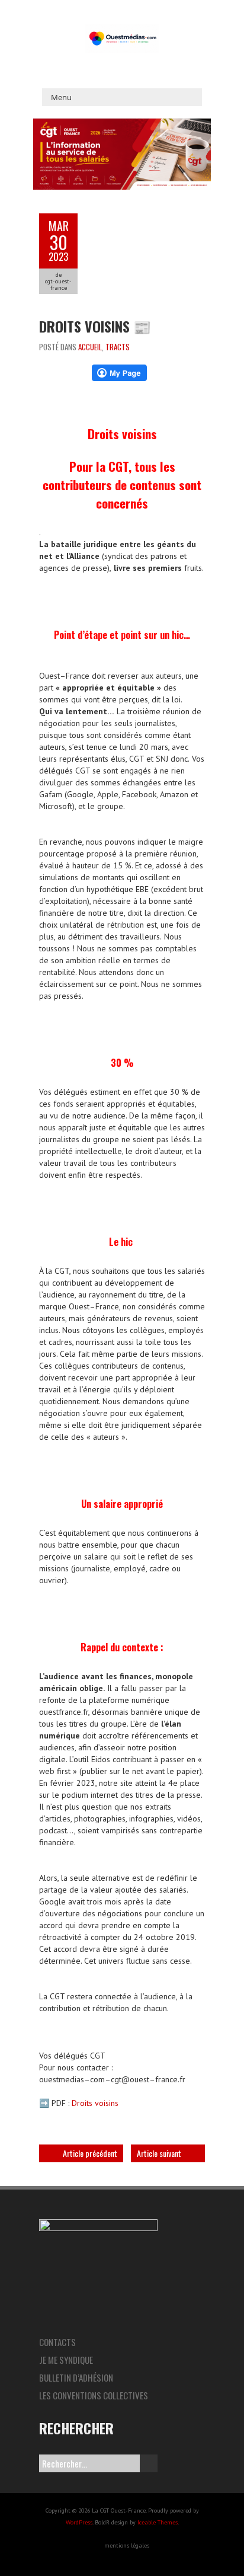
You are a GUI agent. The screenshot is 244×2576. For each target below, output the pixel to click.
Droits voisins (95, 2103)
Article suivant (159, 2153)
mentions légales (127, 2545)
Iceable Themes (158, 2522)
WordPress (79, 2522)
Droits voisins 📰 (95, 326)
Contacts (57, 2342)
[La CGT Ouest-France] (122, 30)
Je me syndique (66, 2360)
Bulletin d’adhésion (76, 2377)
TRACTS (118, 347)
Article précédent (90, 2153)
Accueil (90, 347)
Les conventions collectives (94, 2395)
